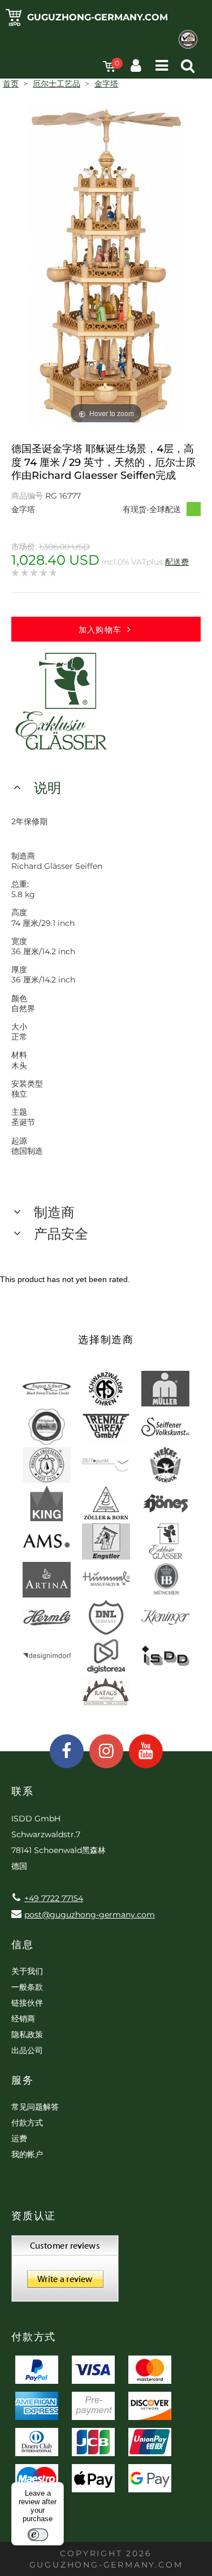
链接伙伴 (27, 2003)
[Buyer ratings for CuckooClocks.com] (65, 2272)
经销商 (23, 2019)
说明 (47, 788)
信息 (23, 1945)
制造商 (54, 1212)
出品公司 (27, 2050)
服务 (23, 2080)
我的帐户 (27, 2154)
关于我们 (27, 1971)
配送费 (177, 562)
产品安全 (61, 1234)
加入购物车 (100, 630)
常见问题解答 (35, 2107)
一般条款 (27, 1987)
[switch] (38, 2535)
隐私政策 (27, 2034)
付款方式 (27, 2123)
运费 (19, 2138)
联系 (23, 1791)
